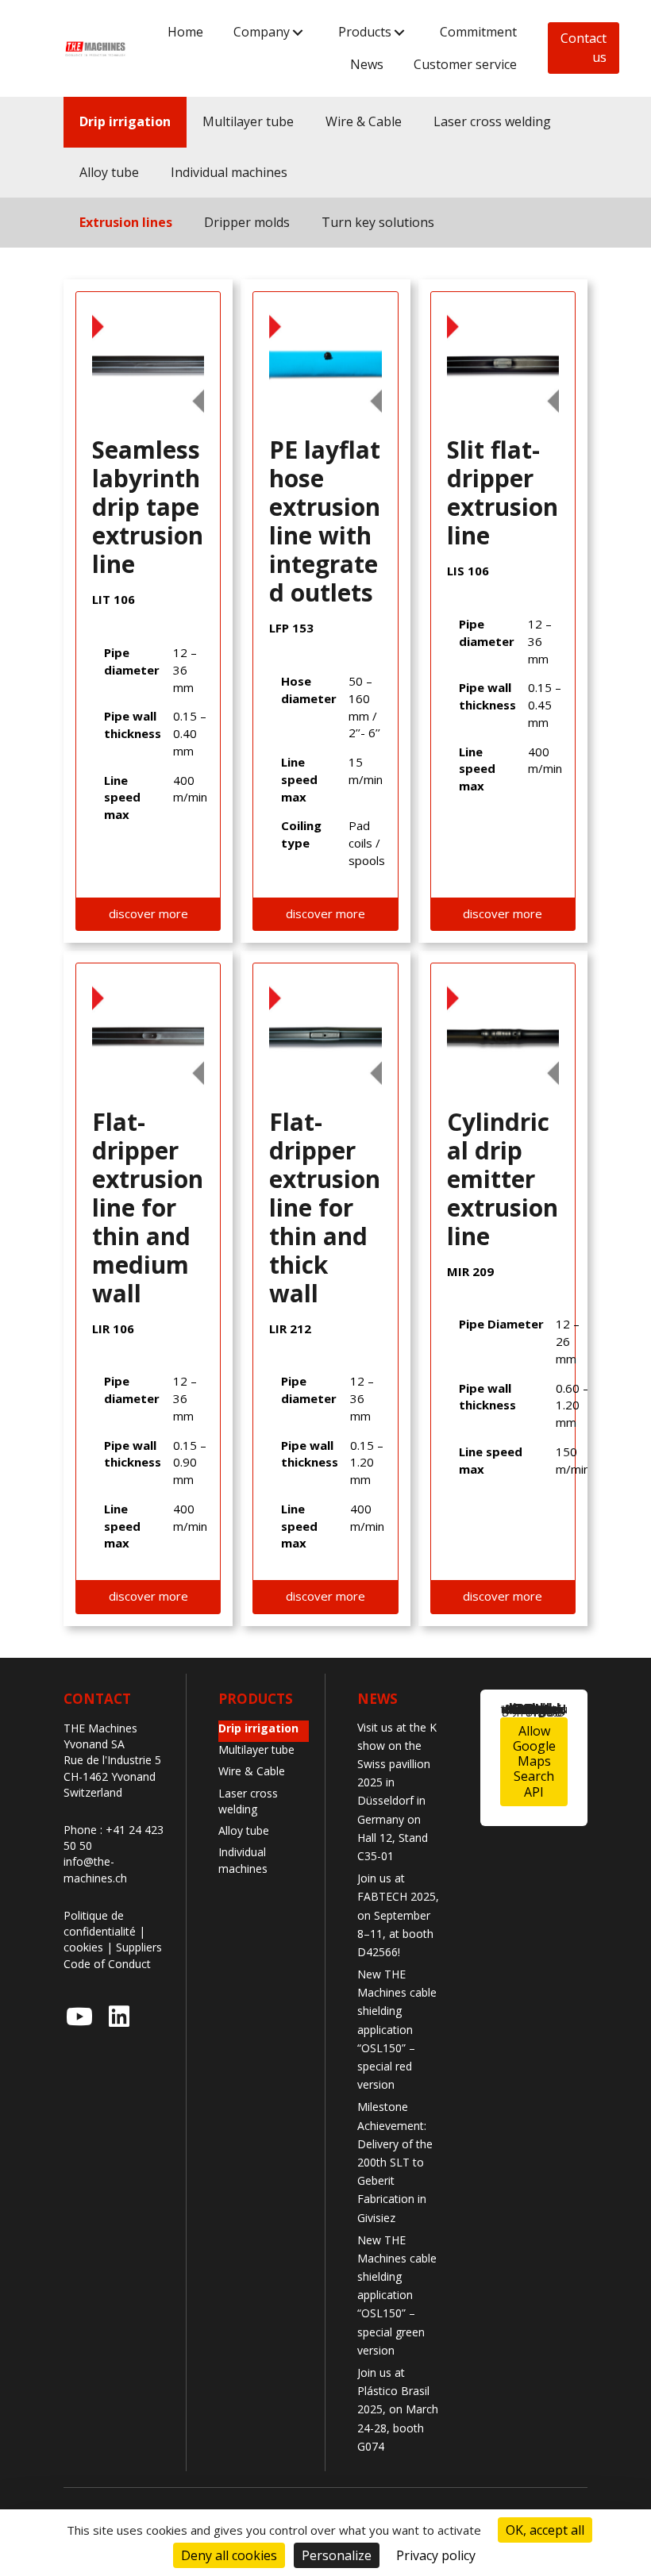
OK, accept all (545, 2530)
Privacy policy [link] (436, 2555)
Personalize (337, 2555)
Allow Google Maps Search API (534, 1761)
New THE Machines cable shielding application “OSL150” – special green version (397, 2295)
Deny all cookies (229, 2555)
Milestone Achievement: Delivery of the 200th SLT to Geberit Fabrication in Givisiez (395, 2162)
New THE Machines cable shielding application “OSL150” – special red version (397, 2029)
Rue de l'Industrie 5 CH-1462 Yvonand (112, 1768)
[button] (298, 32)
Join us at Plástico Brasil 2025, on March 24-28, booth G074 (398, 2409)
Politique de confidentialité (100, 1923)
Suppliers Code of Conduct (113, 1955)
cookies (83, 1947)
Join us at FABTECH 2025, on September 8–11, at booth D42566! (398, 1915)
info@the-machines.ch (95, 1869)
